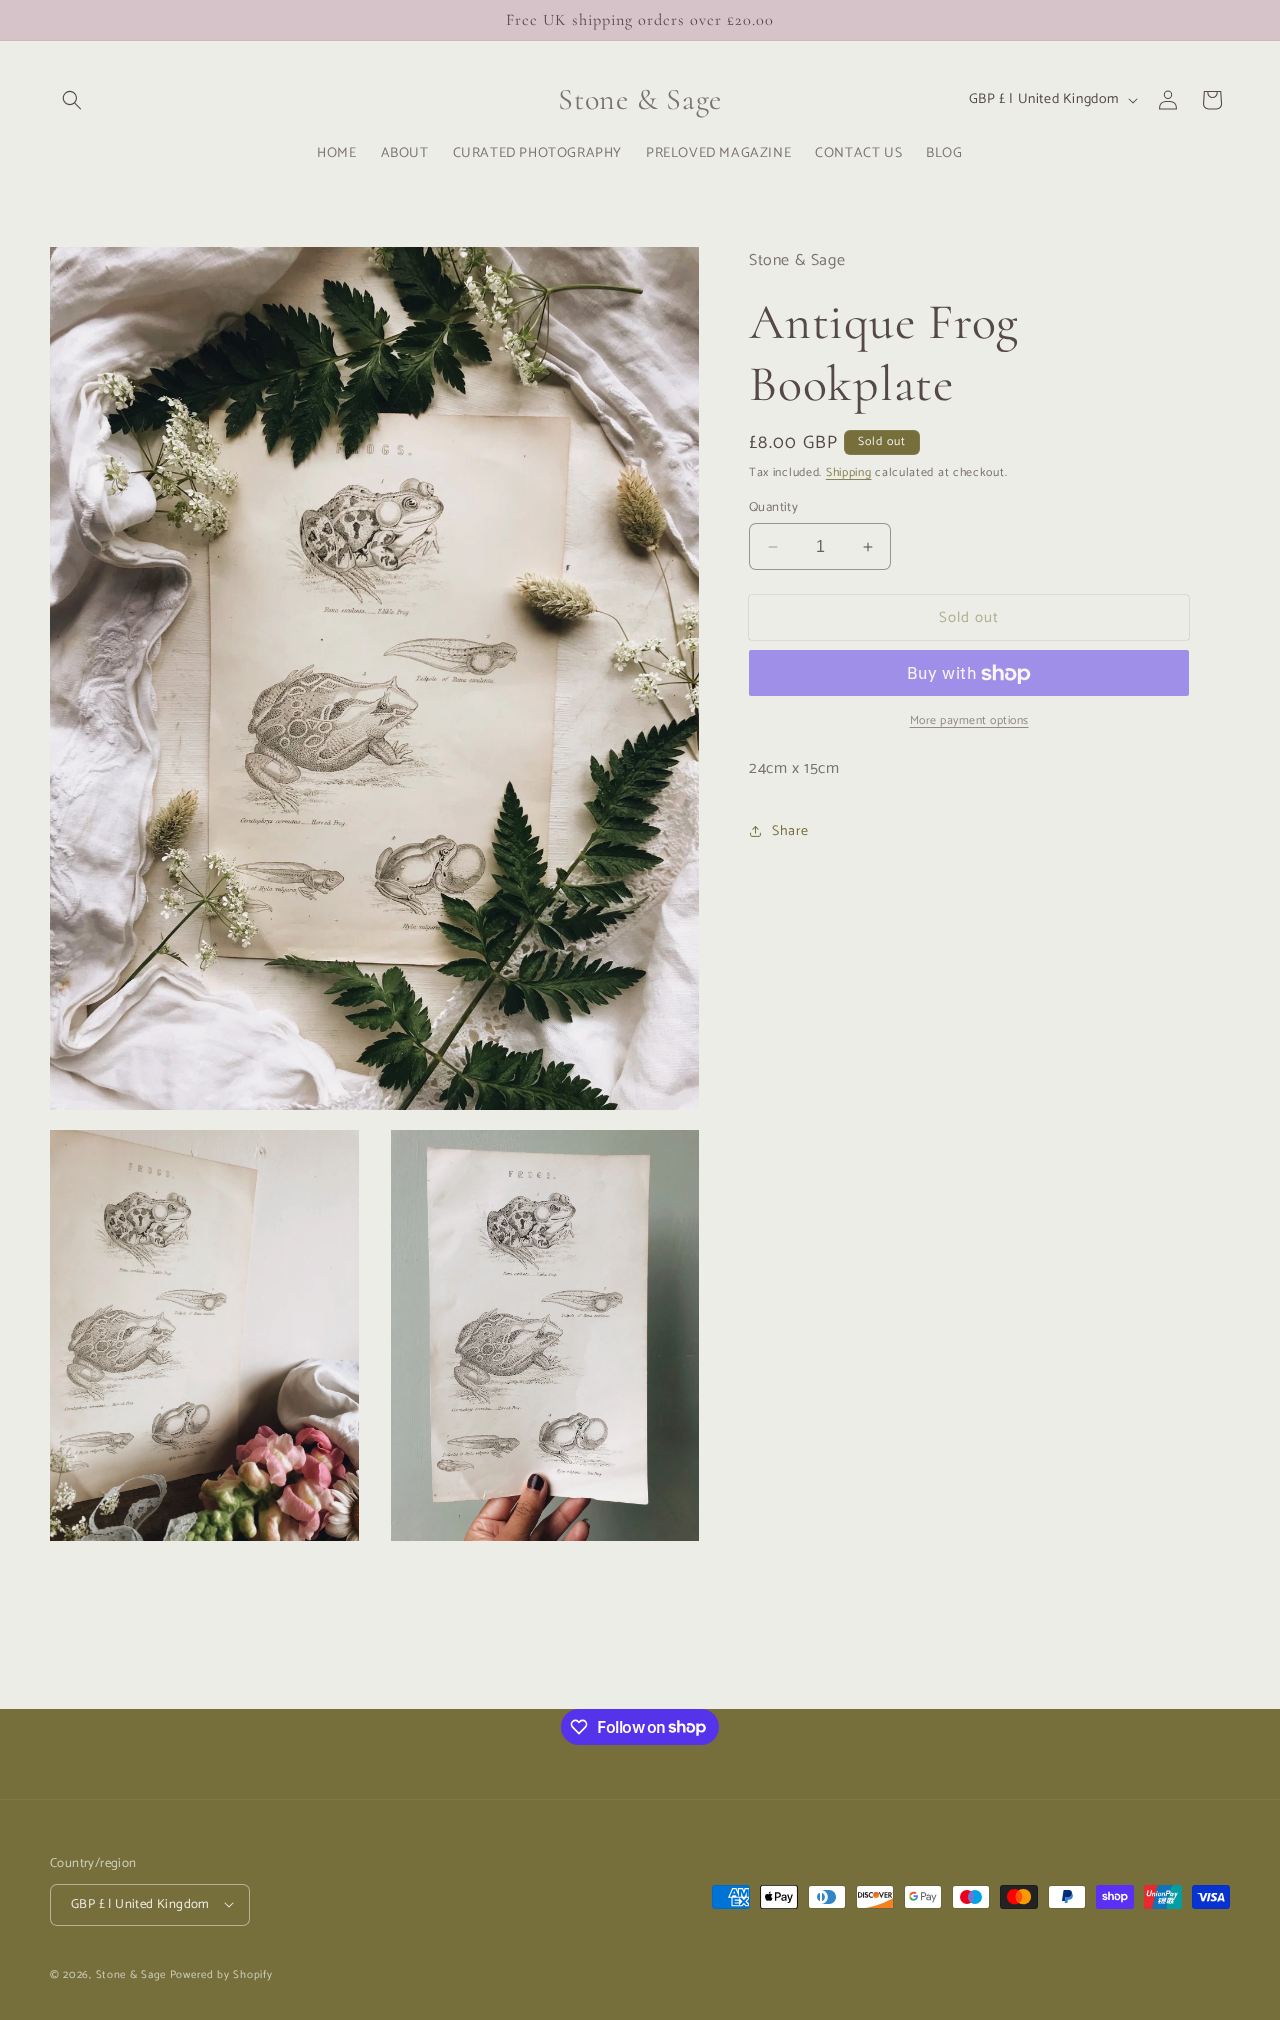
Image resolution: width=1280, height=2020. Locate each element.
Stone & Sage (133, 1974)
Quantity (773, 508)
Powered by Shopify (221, 1974)
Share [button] (790, 831)
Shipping (849, 472)
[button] (72, 100)
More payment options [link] (969, 722)
